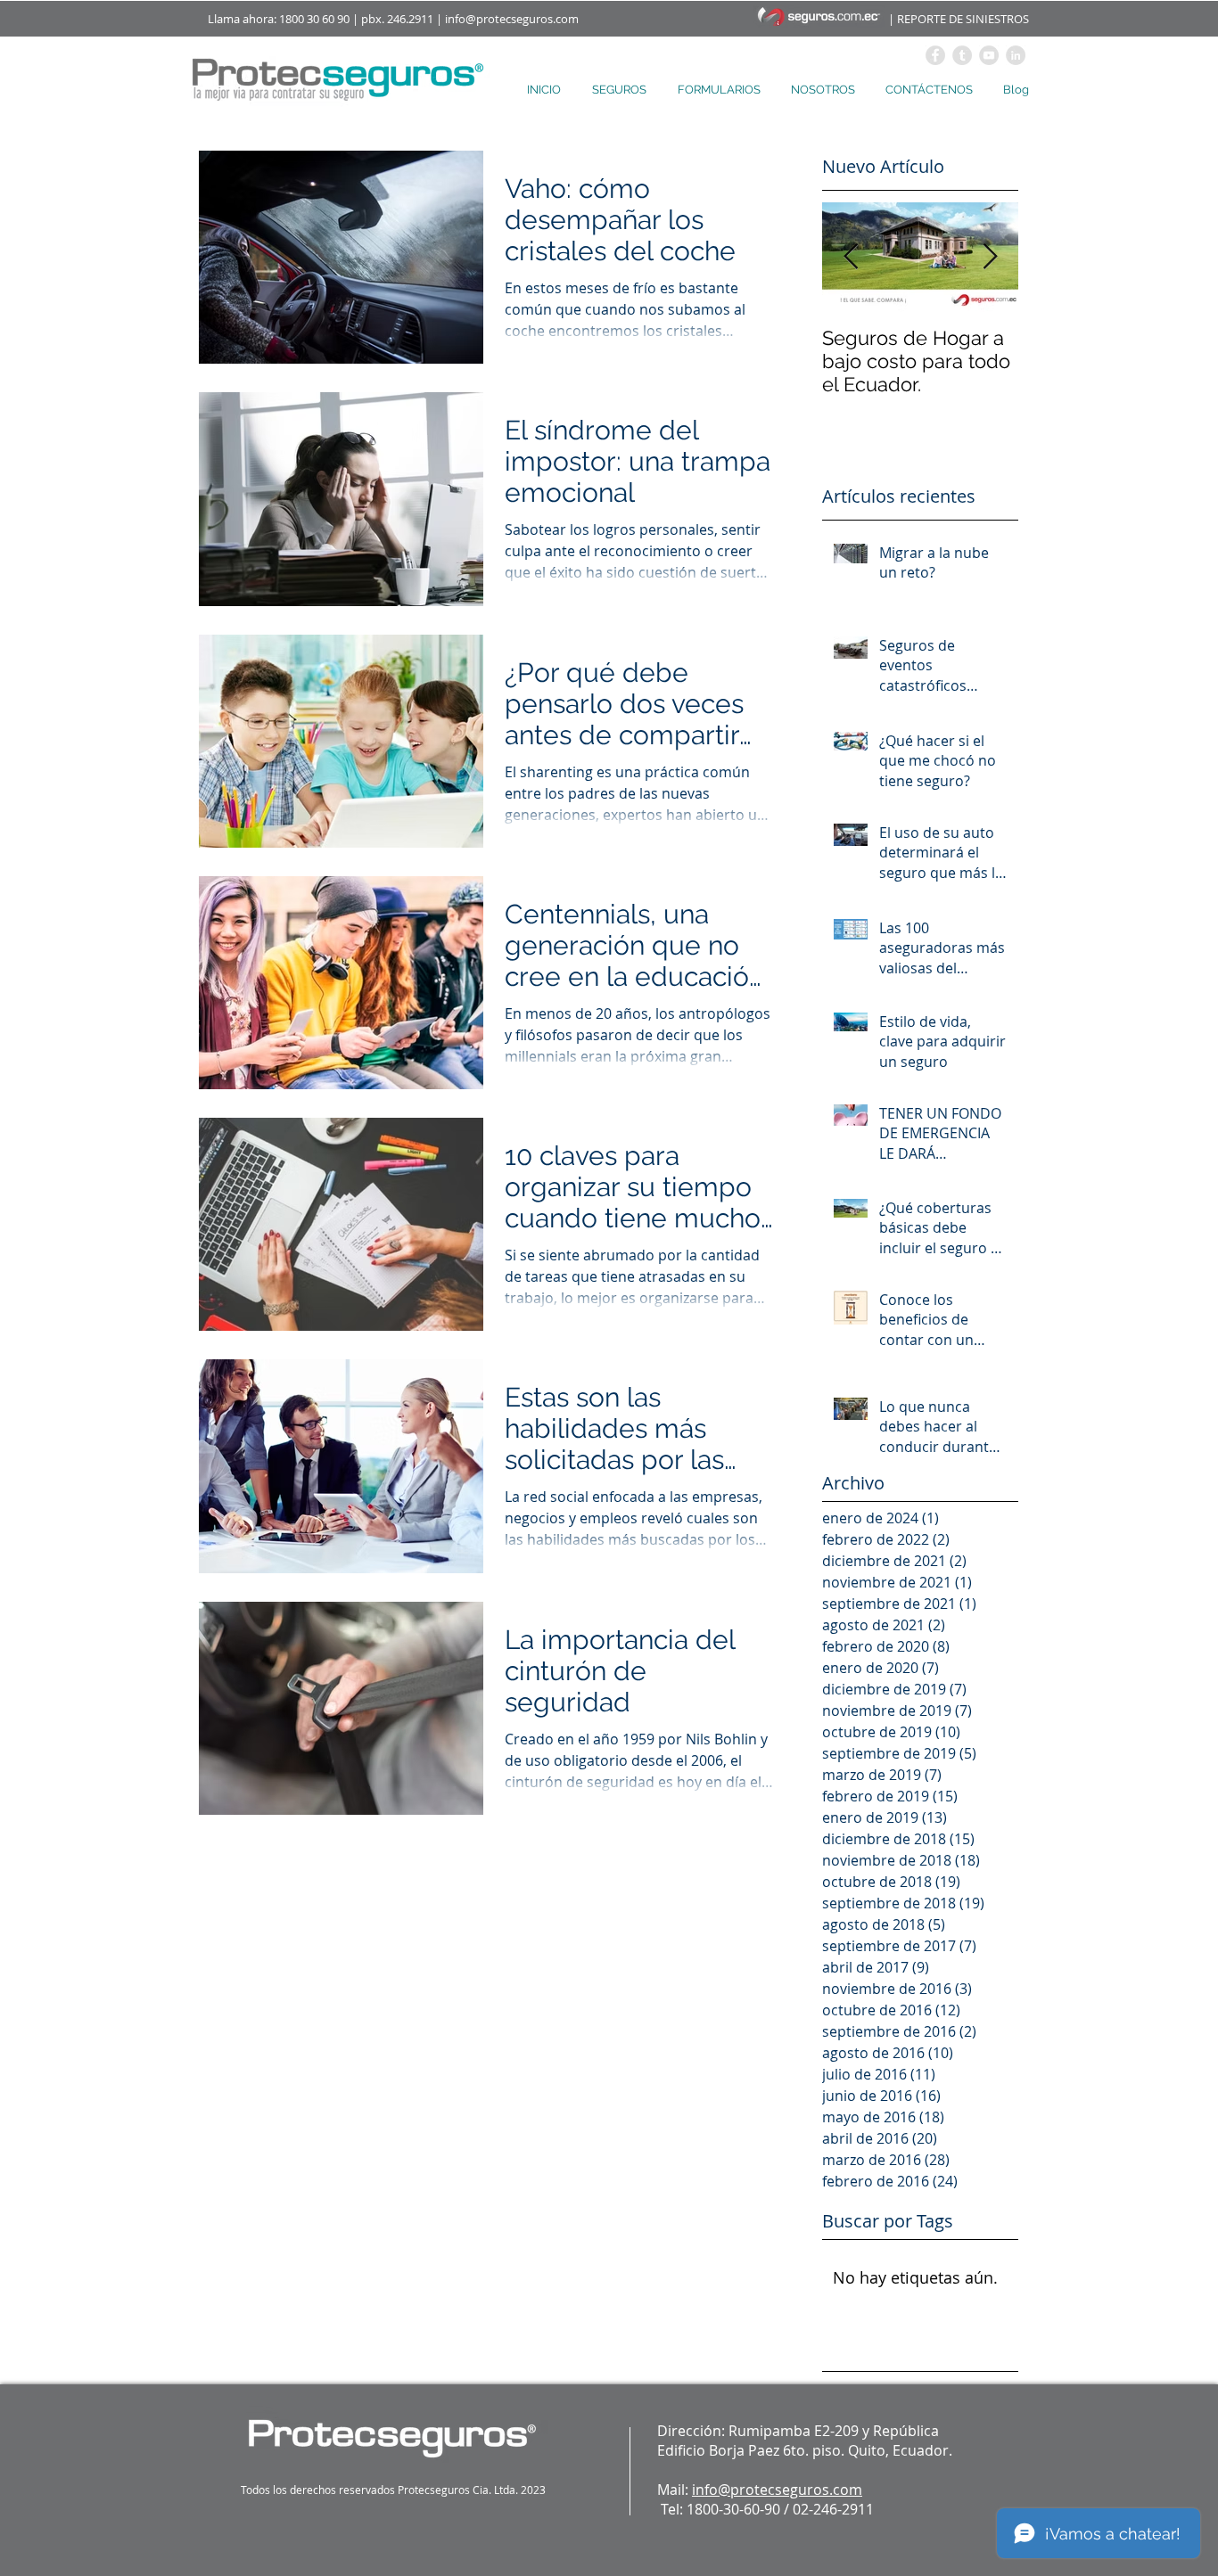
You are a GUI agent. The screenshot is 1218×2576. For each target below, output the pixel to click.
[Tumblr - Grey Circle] (962, 55)
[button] (621, 90)
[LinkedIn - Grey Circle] (1016, 55)
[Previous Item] (851, 257)
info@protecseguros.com (512, 19)
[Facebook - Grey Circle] (935, 55)
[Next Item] (990, 257)
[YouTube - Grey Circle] (989, 55)
